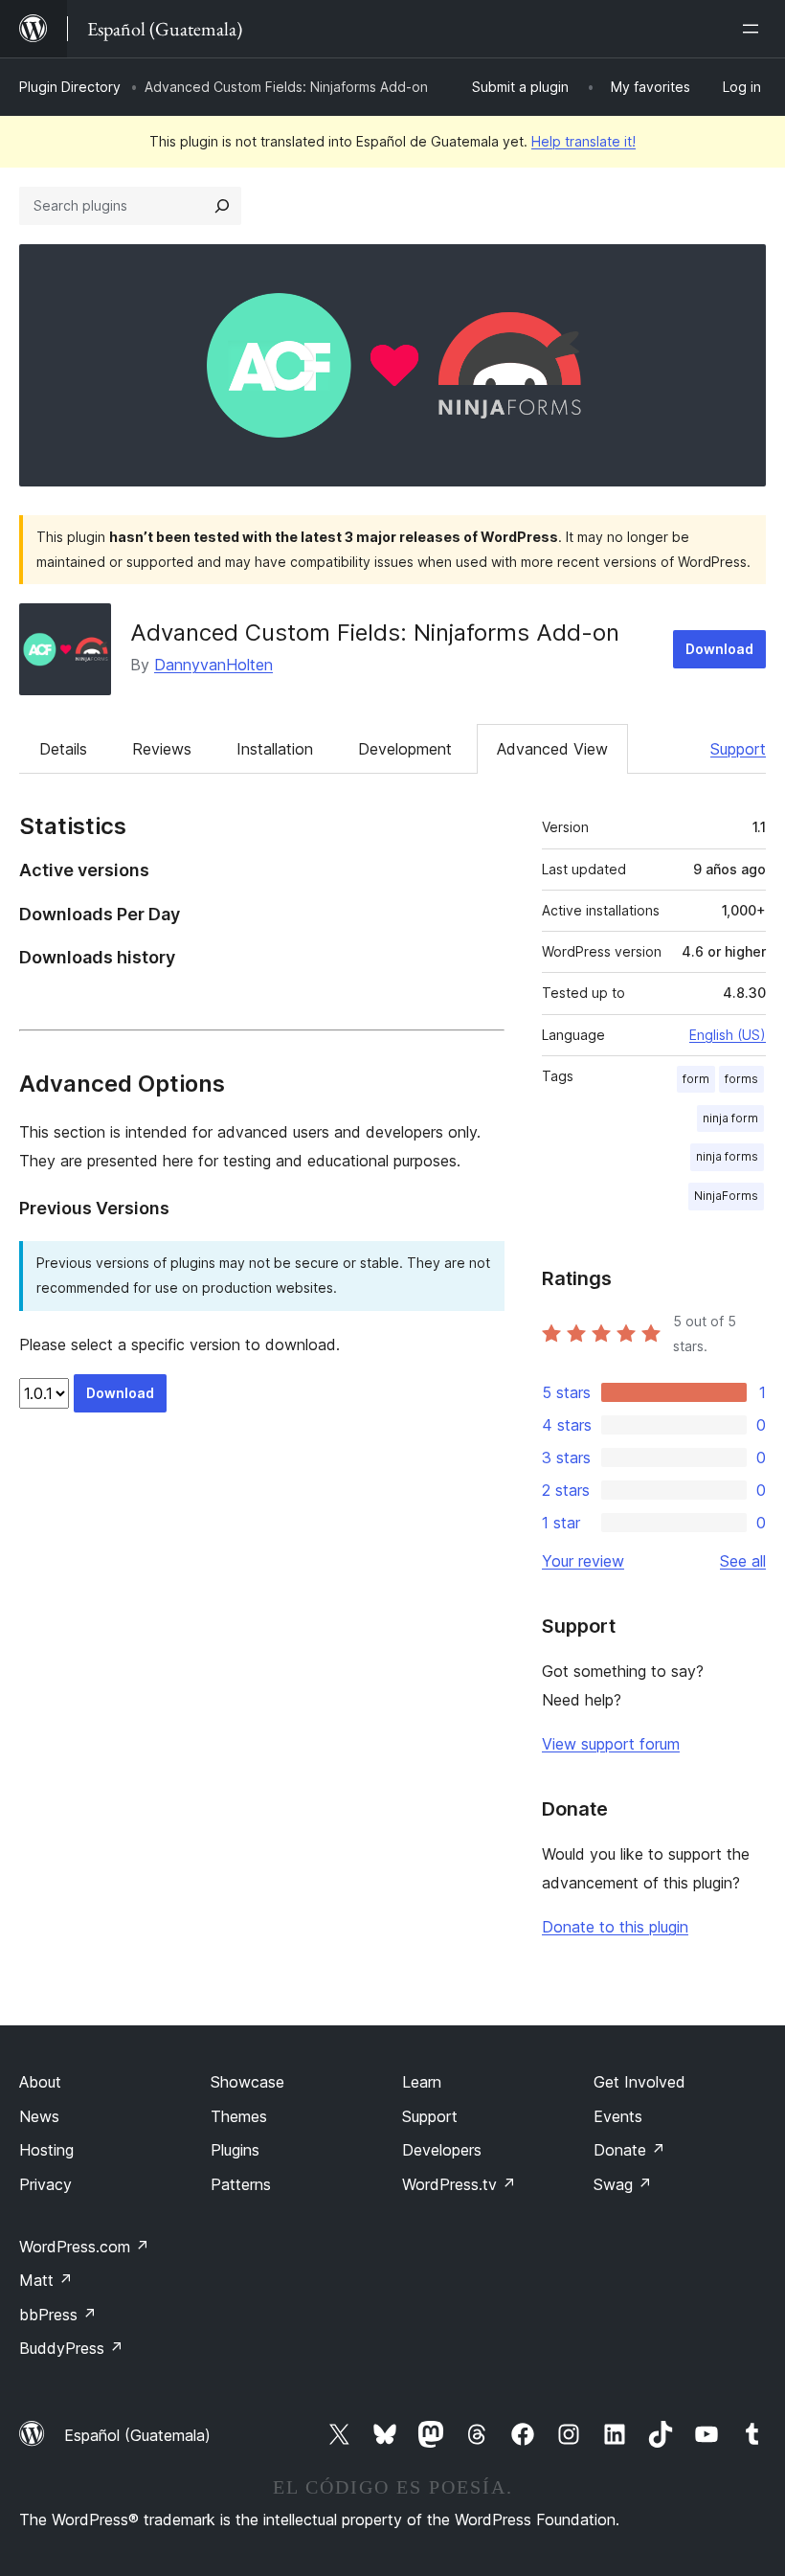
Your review (583, 1561)
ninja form (730, 1118)
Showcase (247, 2082)
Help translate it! (583, 141)
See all (743, 1561)
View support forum (611, 1744)
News (39, 2116)
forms (741, 1079)
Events (618, 2116)
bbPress (58, 2315)
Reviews (162, 749)
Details (63, 749)
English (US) (728, 1035)
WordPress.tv (459, 2184)
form (696, 1079)
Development (405, 749)
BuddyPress (71, 2348)
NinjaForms (726, 1196)
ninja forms (727, 1156)
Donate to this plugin (615, 1927)
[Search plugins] (222, 206)
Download (719, 649)
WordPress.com (84, 2247)
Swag (623, 2184)
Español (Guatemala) (137, 2435)
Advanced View (552, 749)
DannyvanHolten (213, 665)
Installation (275, 749)
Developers (442, 2150)
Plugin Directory (70, 87)
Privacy (45, 2184)
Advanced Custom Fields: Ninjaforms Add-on (375, 633)
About (40, 2082)
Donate (629, 2150)
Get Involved (639, 2082)
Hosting (46, 2150)
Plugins (235, 2150)
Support (738, 749)
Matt (46, 2280)
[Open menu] (754, 29)
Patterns (241, 2184)
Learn (422, 2082)
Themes (239, 2116)
